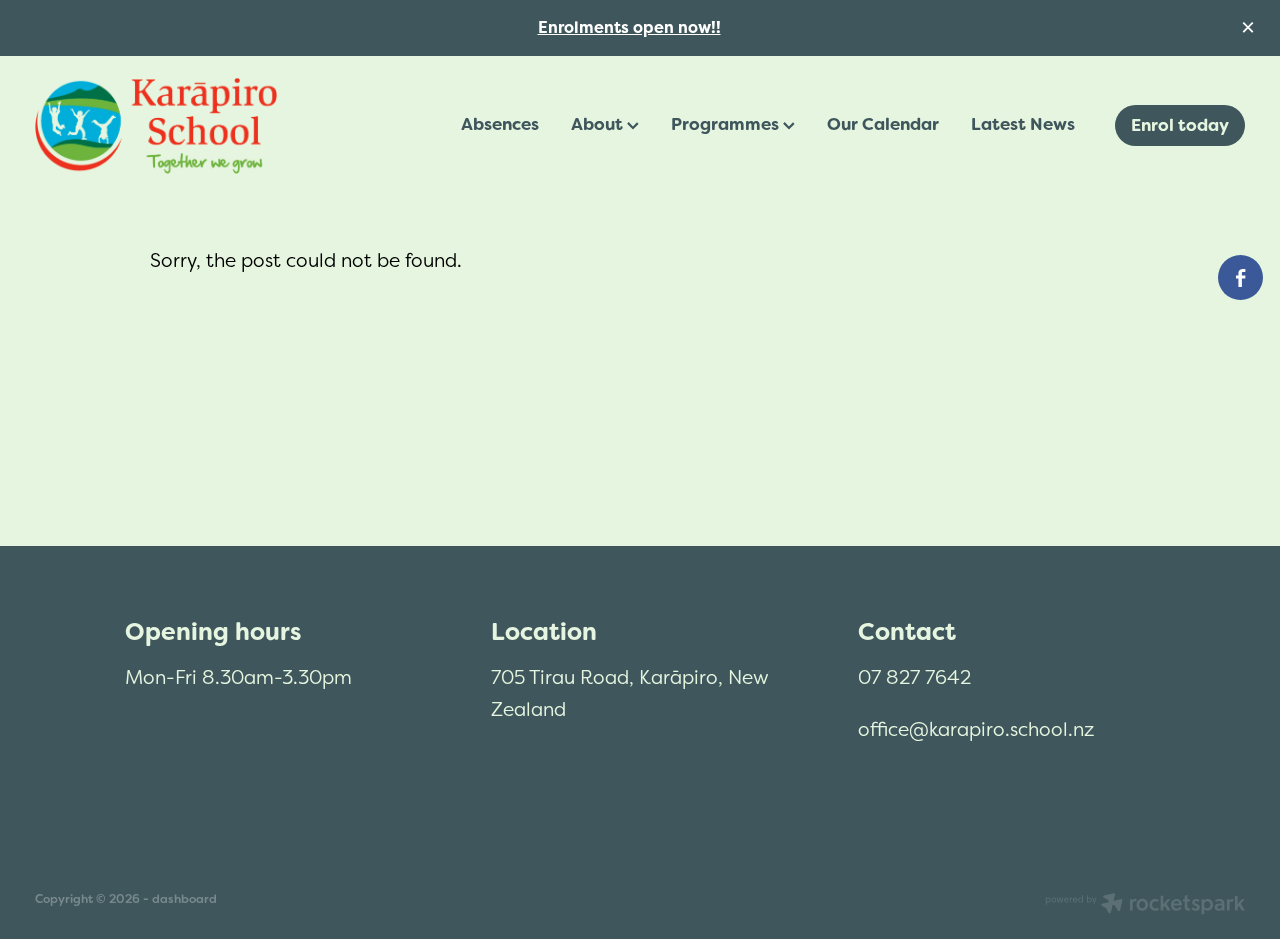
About (599, 124)
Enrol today (1180, 125)
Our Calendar (883, 124)
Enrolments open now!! (629, 27)
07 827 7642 (914, 677)
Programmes (727, 124)
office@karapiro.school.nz (976, 729)
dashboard (184, 899)
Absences (500, 124)
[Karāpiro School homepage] (156, 126)
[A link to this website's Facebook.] (1240, 277)
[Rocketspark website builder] (1145, 905)
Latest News (1023, 124)
